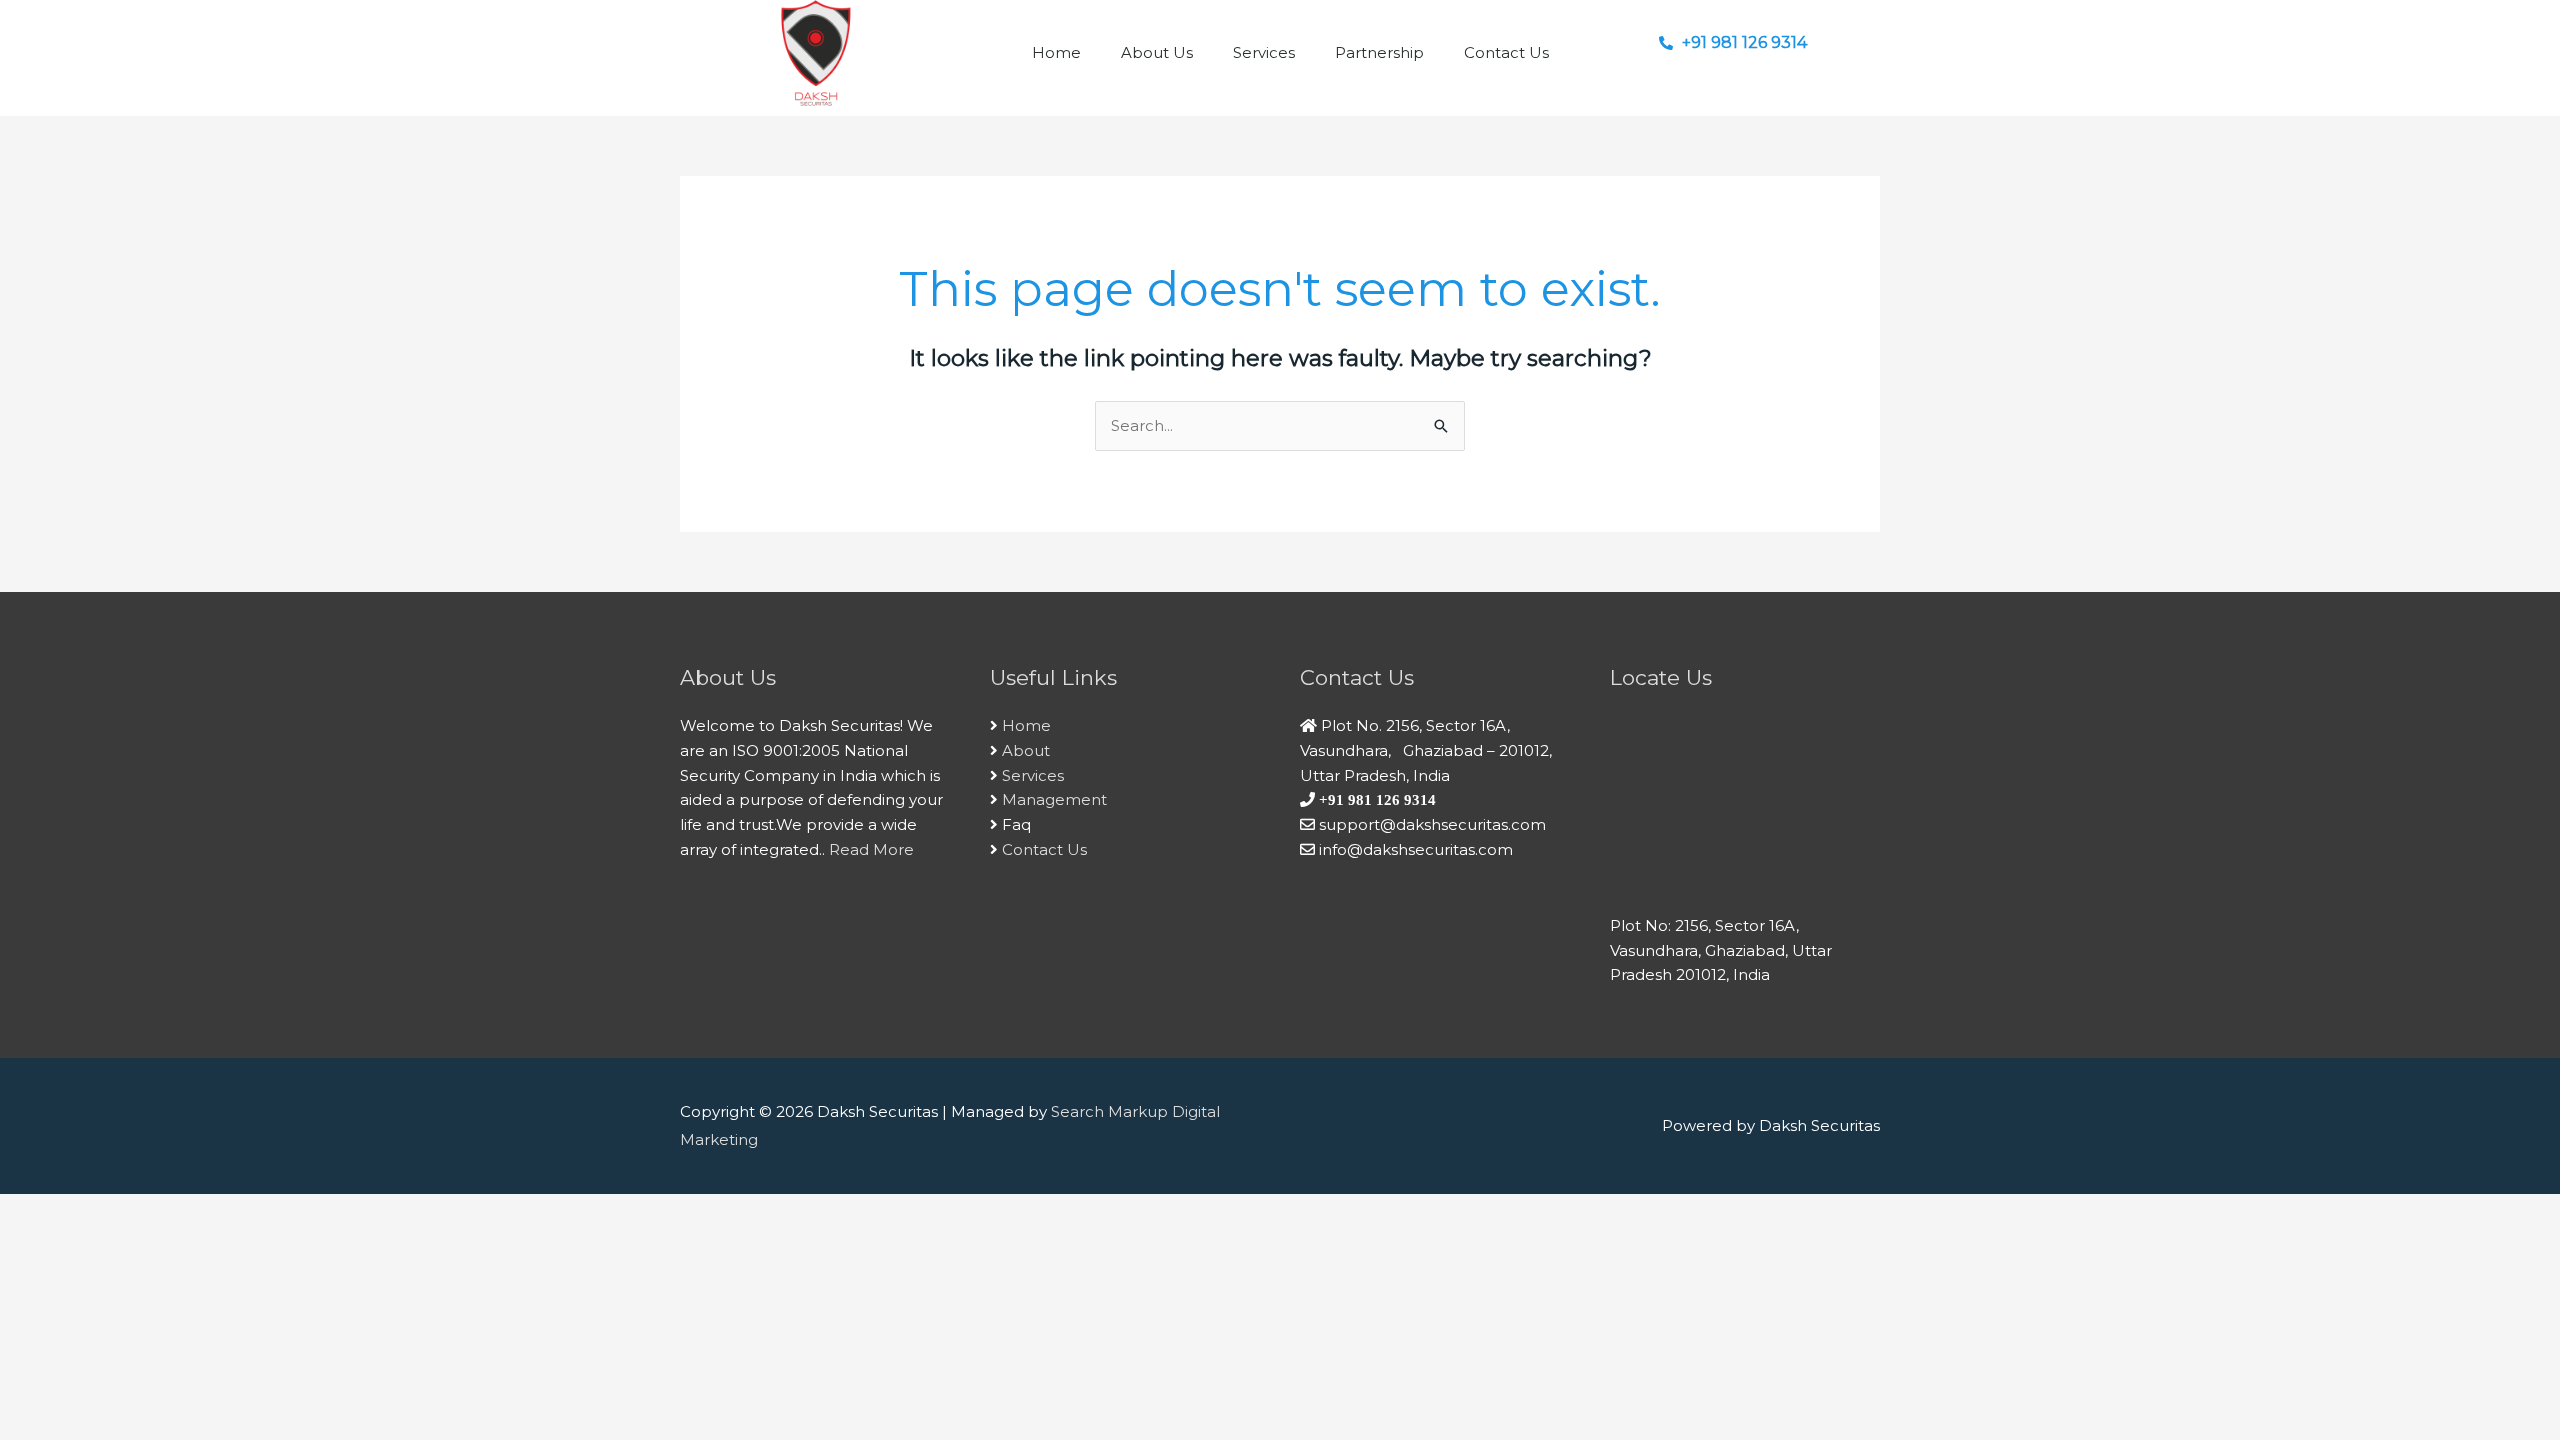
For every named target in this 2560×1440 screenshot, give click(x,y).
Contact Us (1506, 52)
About (1026, 750)
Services (1264, 52)
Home (1056, 52)
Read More (871, 849)
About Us (1157, 52)
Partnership (1379, 52)
